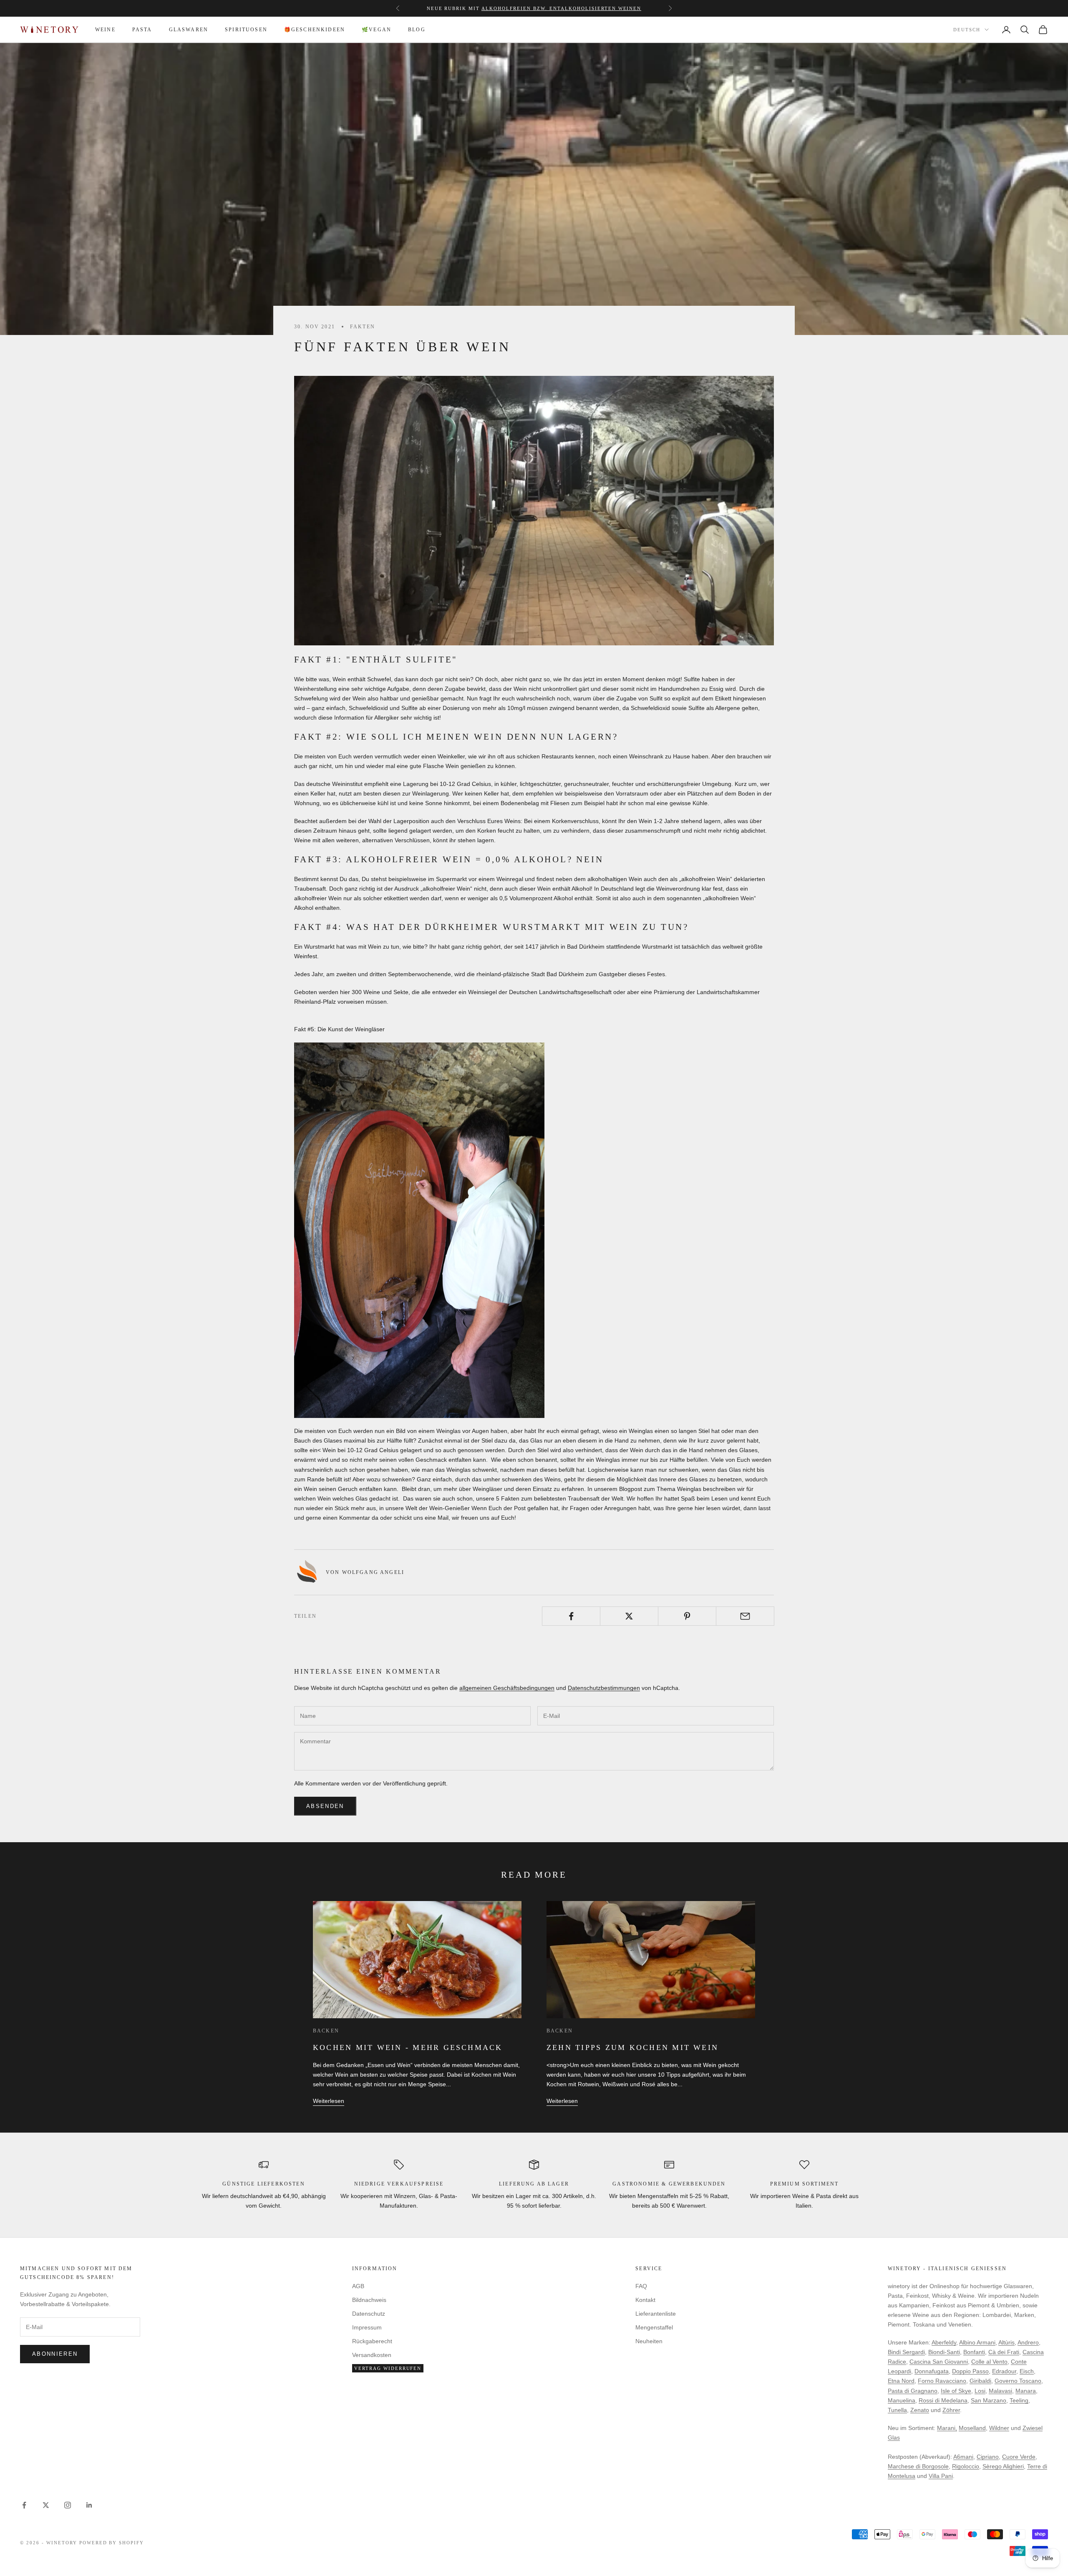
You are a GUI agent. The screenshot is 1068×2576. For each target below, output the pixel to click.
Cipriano (988, 2457)
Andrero (1028, 2342)
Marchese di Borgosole (918, 2466)
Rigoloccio (966, 2466)
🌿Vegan (377, 30)
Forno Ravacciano (942, 2381)
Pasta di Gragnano (913, 2391)
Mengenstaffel (474, 8)
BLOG (417, 30)
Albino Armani (977, 2342)
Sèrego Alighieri (1003, 2466)
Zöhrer (951, 2410)
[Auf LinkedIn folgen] (89, 2505)
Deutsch (967, 30)
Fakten (363, 327)
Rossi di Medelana (943, 2400)
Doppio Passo (970, 2371)
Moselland (972, 2428)
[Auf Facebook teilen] (571, 1616)
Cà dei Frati (1004, 2352)
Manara (1026, 2391)
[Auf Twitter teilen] (629, 1616)
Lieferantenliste (656, 2314)
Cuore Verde (1019, 2457)
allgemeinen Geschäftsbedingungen (507, 1688)
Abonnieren (55, 2354)
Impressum (367, 2327)
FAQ (641, 2286)
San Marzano (989, 2400)
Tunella (897, 2410)
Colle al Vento (989, 2362)
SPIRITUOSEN (246, 30)
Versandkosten (372, 2355)
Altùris (1006, 2342)
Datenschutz (369, 2314)
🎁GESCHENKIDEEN (315, 30)
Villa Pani (941, 2476)
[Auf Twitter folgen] (46, 2505)
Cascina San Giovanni (939, 2362)
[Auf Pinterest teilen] (687, 1616)
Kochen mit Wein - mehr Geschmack (408, 2047)
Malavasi (1000, 2391)
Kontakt (645, 2300)
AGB (358, 2286)
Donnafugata (932, 2371)
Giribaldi (980, 2381)
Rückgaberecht (372, 2341)
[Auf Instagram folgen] (68, 2505)
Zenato (920, 2410)
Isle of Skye (956, 2391)
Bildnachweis (369, 2300)
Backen (326, 2031)
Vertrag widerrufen (388, 2368)
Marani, (947, 2428)
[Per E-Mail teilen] (745, 1616)
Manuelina (902, 2400)
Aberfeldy (944, 2342)
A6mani (963, 2457)
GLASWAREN (189, 30)
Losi (980, 2391)
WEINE (105, 30)
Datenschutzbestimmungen (604, 1688)
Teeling (1019, 2400)
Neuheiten (649, 2341)
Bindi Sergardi (906, 2352)
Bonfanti (974, 2352)
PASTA (142, 30)
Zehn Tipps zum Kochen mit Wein (632, 2047)
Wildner (999, 2428)
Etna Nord (901, 2381)
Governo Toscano (1018, 2381)
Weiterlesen (329, 2101)
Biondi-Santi (944, 2352)
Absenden (325, 1806)
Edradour (1004, 2371)
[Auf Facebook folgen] (24, 2505)
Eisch (1027, 2371)
